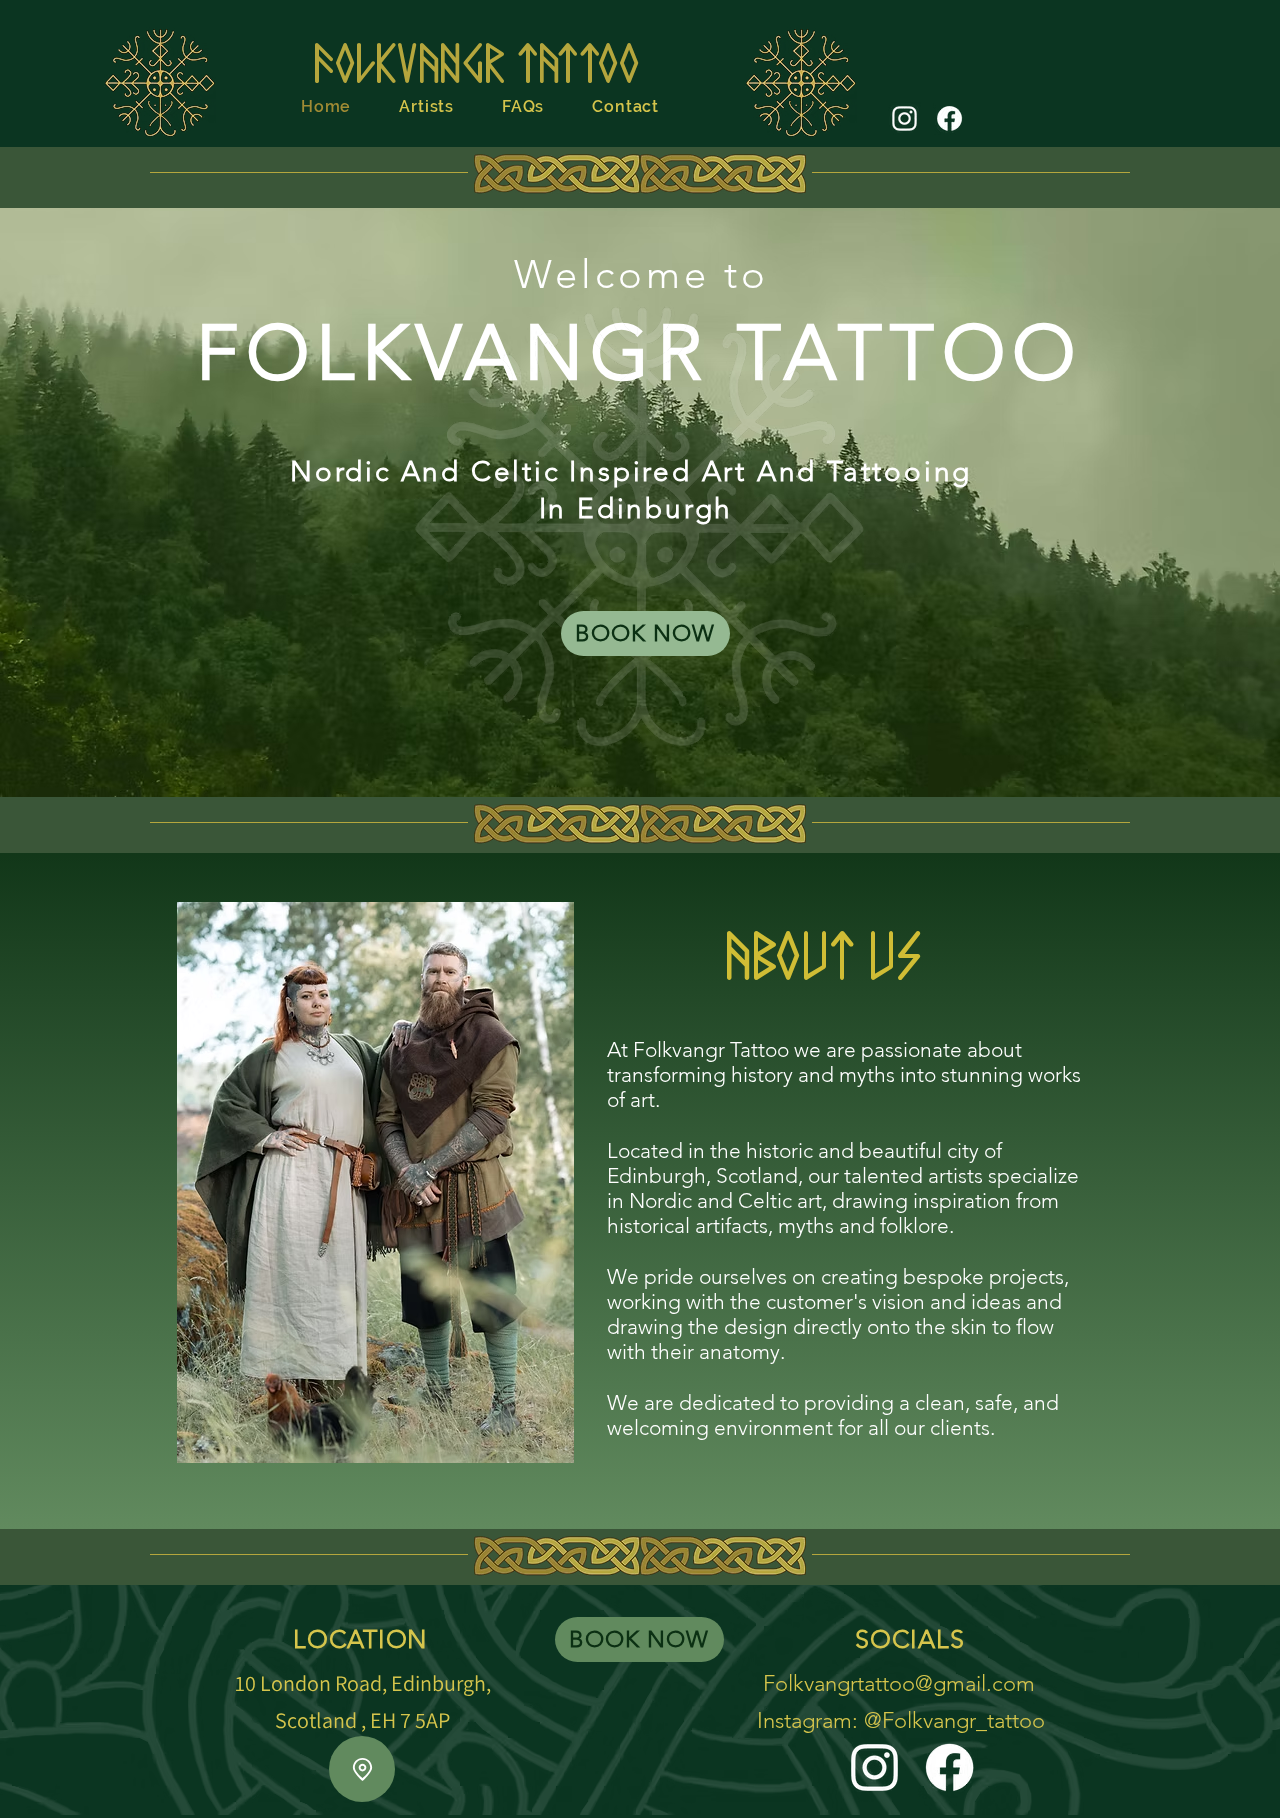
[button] (426, 106)
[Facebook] (949, 118)
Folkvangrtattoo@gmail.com (899, 1683)
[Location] (362, 1769)
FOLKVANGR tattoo (476, 58)
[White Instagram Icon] (904, 118)
